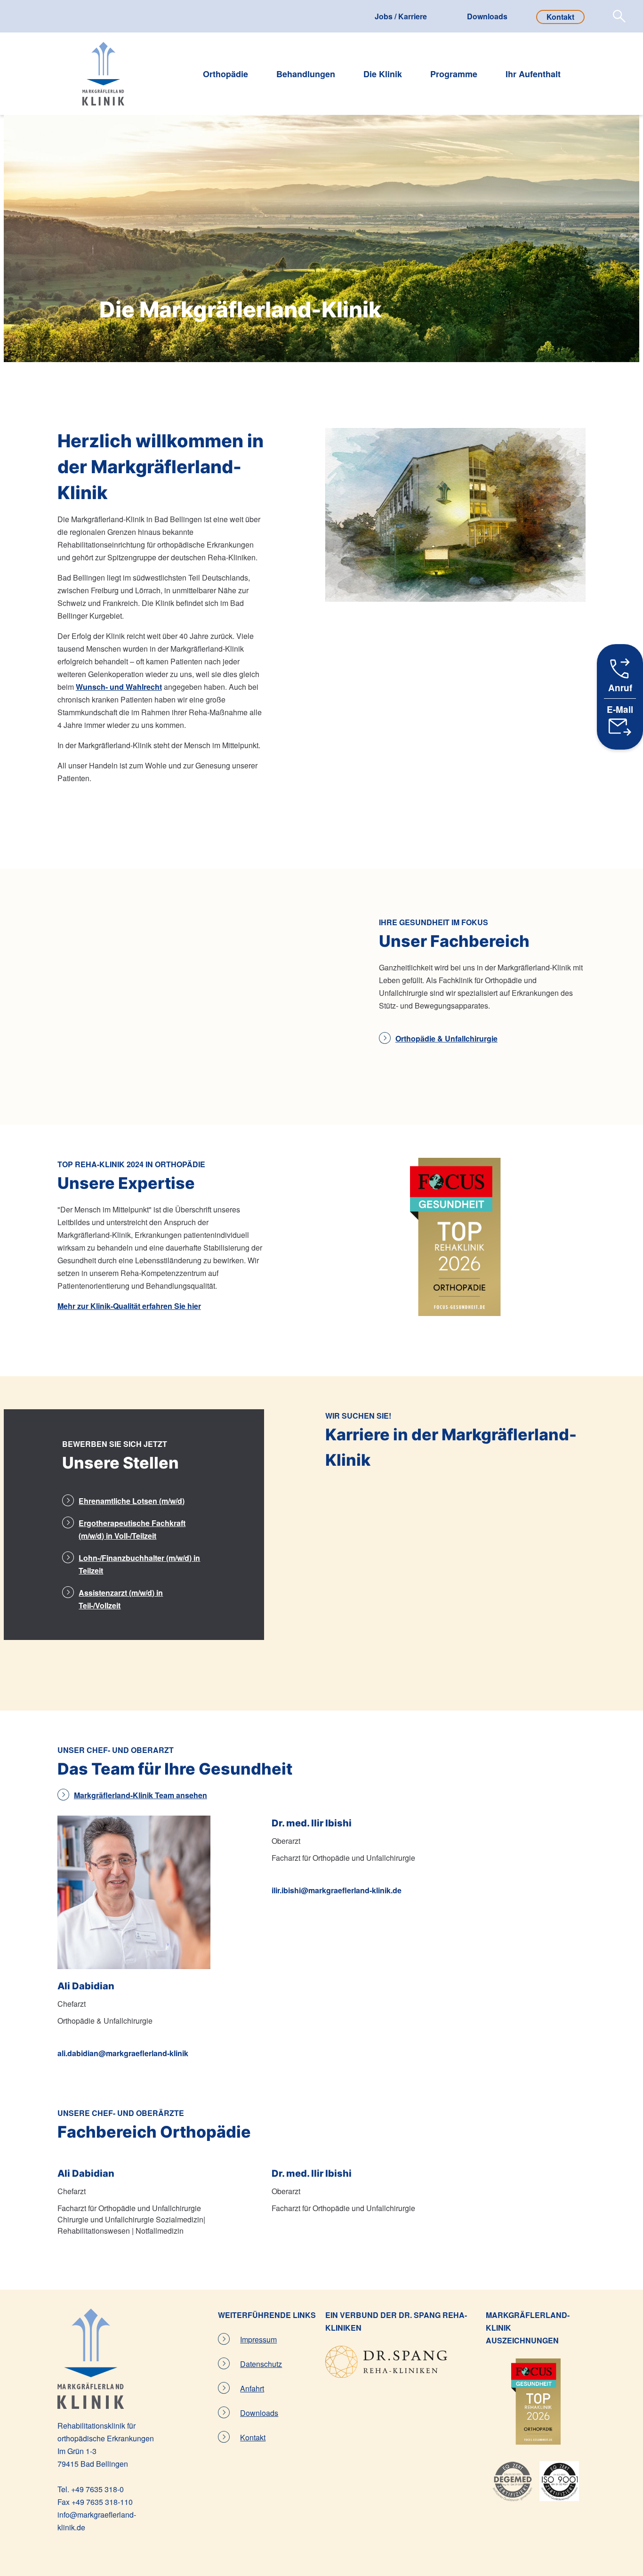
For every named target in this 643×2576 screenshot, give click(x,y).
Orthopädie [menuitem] (225, 75)
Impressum (258, 2339)
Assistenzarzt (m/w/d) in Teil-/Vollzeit (121, 1599)
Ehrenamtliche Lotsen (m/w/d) (132, 1501)
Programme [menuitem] (454, 75)
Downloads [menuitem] (487, 16)
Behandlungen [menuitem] (306, 75)
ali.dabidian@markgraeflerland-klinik (123, 2053)
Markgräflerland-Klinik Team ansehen (141, 1795)
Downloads (259, 2413)
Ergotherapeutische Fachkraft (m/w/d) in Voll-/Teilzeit (132, 1529)
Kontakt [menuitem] (560, 17)
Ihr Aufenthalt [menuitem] (533, 75)
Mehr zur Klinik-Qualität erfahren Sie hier (129, 1306)
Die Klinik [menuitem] (383, 75)
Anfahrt (252, 2388)
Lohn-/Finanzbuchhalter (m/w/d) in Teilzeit (139, 1564)
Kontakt (253, 2437)
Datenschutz (261, 2364)
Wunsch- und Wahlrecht (119, 687)
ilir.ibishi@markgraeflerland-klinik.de (337, 1890)
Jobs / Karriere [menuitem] (401, 16)
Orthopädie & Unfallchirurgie (446, 1038)
